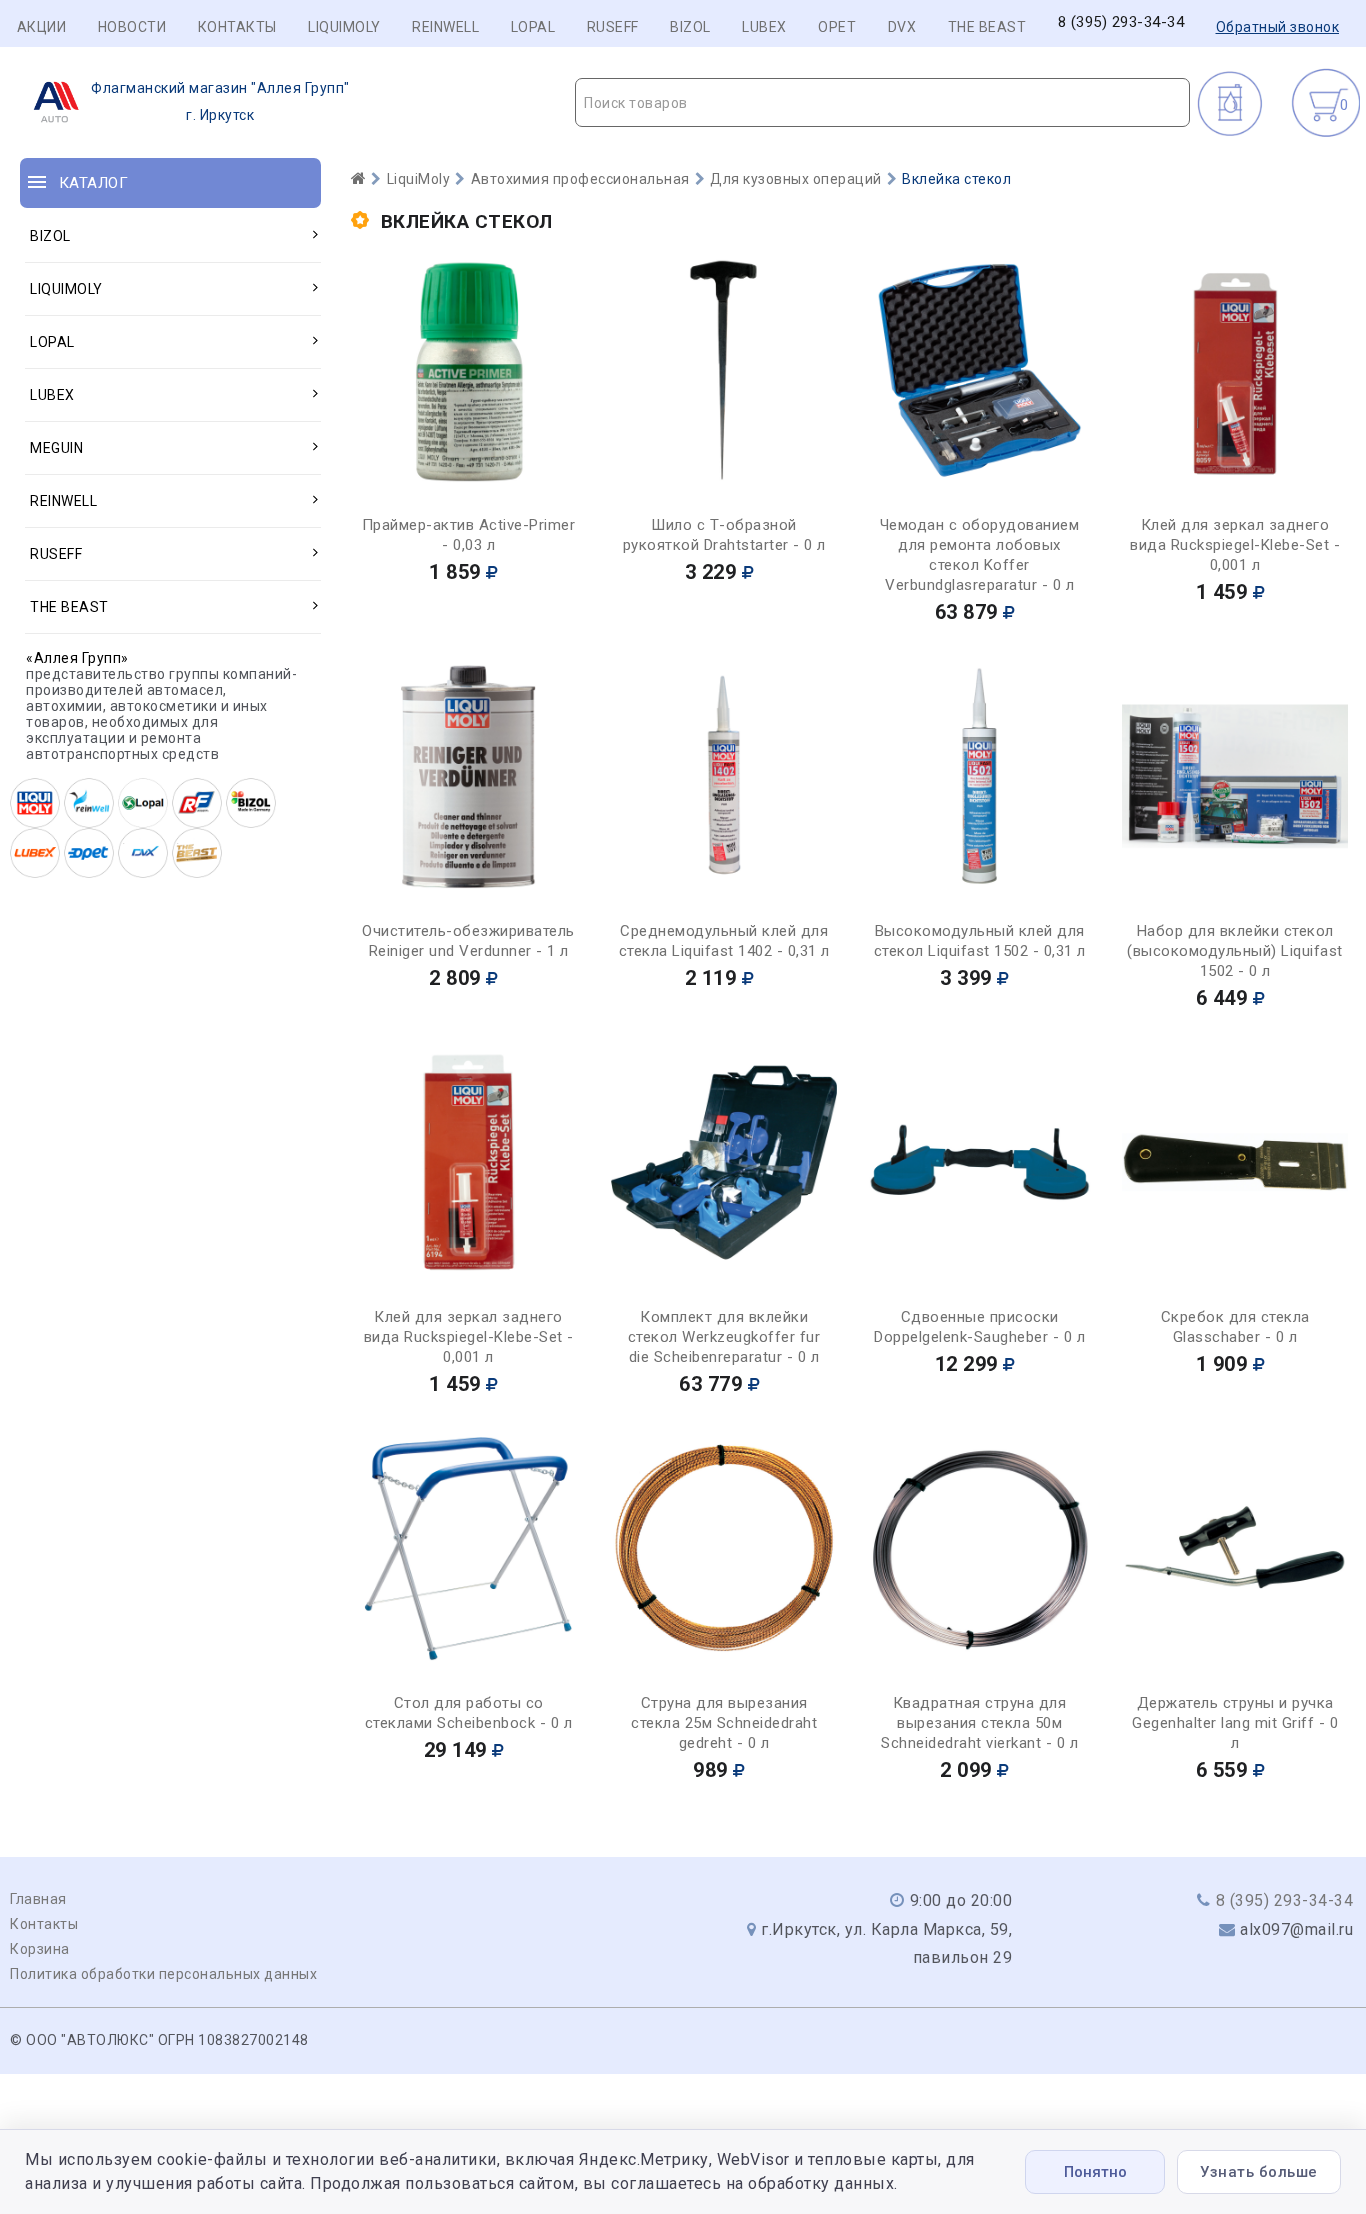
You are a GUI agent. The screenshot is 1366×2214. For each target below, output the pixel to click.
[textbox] (882, 103)
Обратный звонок (1278, 27)
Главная (38, 1899)
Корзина (40, 1949)
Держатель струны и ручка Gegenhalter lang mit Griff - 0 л (1235, 1723)
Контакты (237, 27)
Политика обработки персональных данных (163, 1974)
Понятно (1095, 2172)
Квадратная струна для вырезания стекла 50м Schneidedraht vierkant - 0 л (979, 1723)
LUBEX (764, 27)
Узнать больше (1259, 2172)
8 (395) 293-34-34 (1121, 22)
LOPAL (533, 27)
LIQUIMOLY (344, 27)
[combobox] (882, 102)
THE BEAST (987, 27)
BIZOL (690, 27)
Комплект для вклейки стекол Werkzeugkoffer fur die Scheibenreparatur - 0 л (724, 1337)
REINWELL (445, 27)
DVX (902, 27)
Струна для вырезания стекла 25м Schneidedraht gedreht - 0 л (724, 1723)
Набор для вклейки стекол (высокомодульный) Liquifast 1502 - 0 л (1235, 951)
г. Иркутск (220, 101)
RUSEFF (613, 27)
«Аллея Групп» (77, 658)
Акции (42, 27)
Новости (132, 27)
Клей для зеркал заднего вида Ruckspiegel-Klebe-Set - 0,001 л (1235, 545)
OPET (837, 27)
